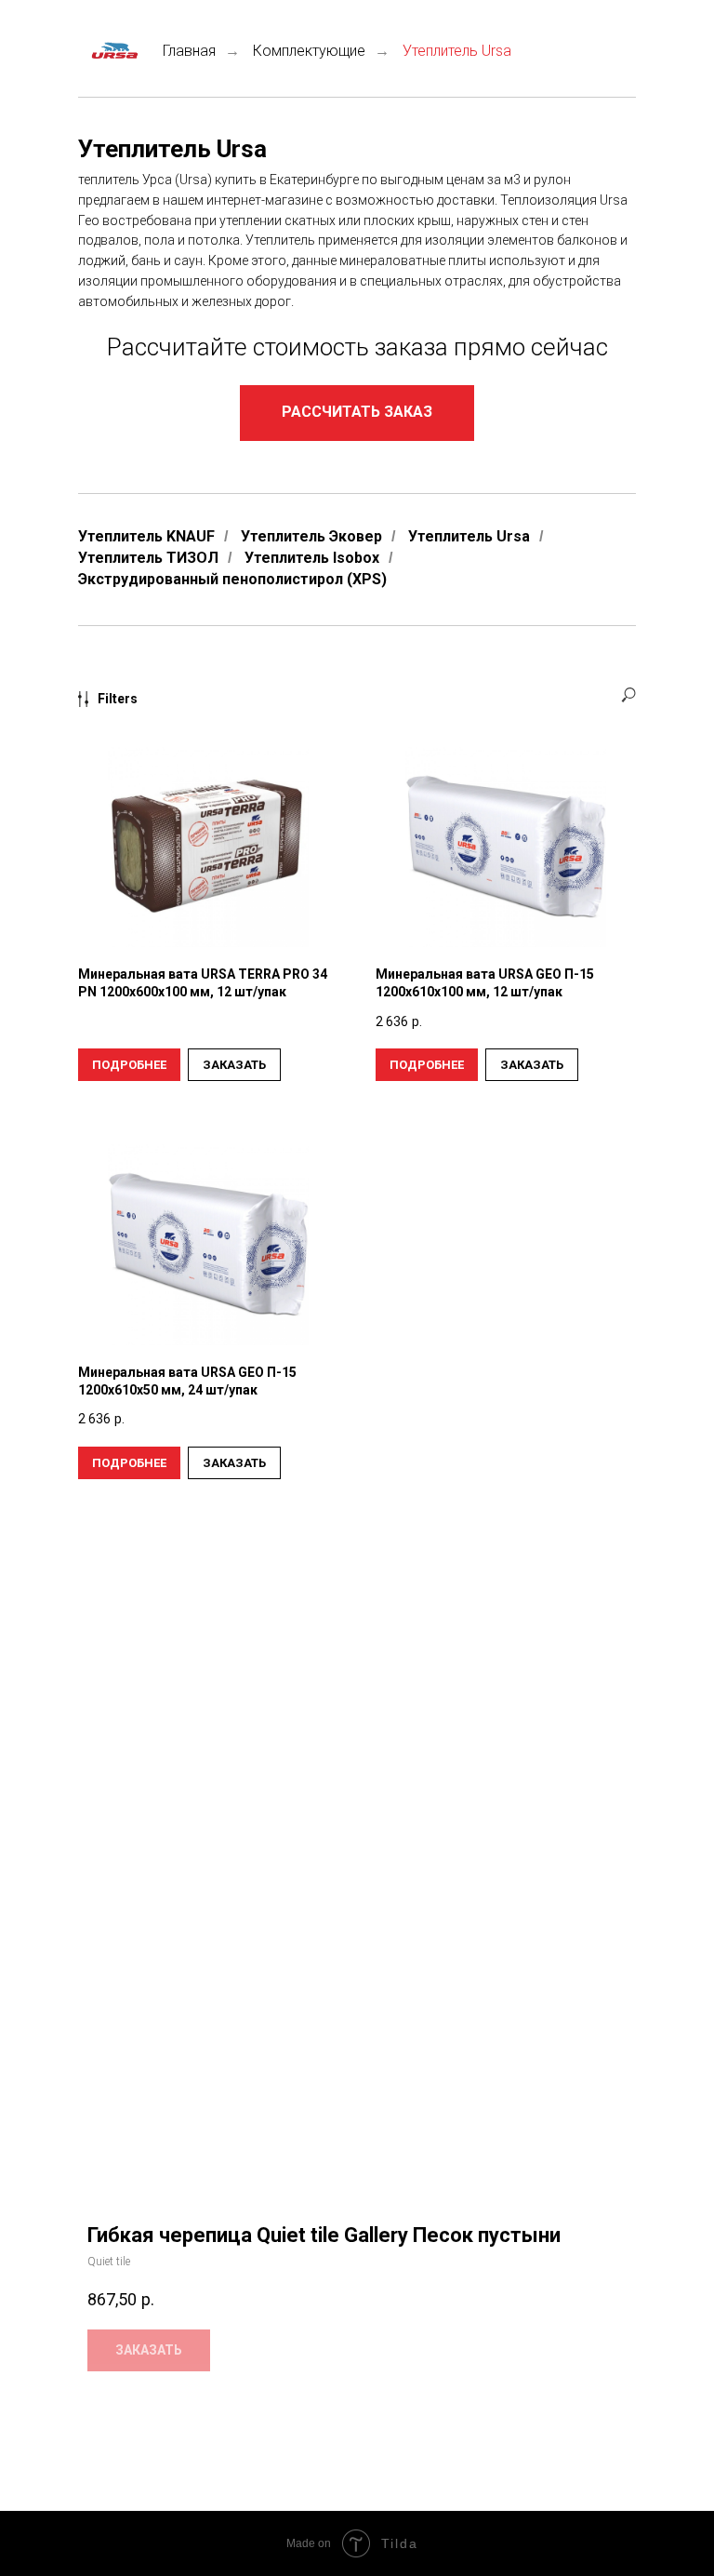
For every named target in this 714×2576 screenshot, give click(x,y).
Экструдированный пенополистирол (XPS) (232, 579)
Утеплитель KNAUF (146, 536)
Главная (189, 51)
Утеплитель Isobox (312, 558)
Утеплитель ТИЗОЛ (148, 558)
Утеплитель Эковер (311, 536)
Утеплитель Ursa (469, 536)
